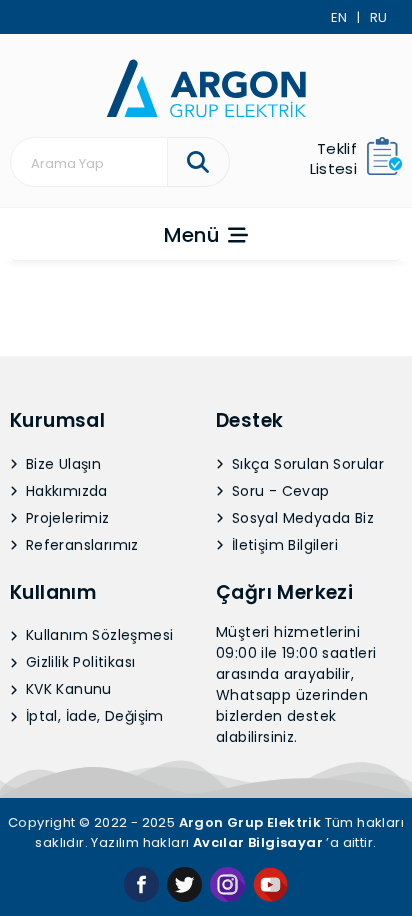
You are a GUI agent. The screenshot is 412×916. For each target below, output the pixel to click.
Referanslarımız (80, 545)
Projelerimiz (66, 518)
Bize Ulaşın (62, 464)
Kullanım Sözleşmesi (98, 635)
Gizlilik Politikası (79, 662)
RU (378, 17)
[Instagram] (227, 883)
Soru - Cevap (279, 491)
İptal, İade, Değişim (93, 716)
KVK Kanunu (67, 689)
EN (339, 17)
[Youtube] (270, 883)
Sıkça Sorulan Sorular (306, 464)
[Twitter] (184, 883)
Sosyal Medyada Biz (301, 518)
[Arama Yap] (198, 162)
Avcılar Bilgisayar (258, 842)
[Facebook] (141, 883)
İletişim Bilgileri (283, 545)
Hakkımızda (65, 491)
